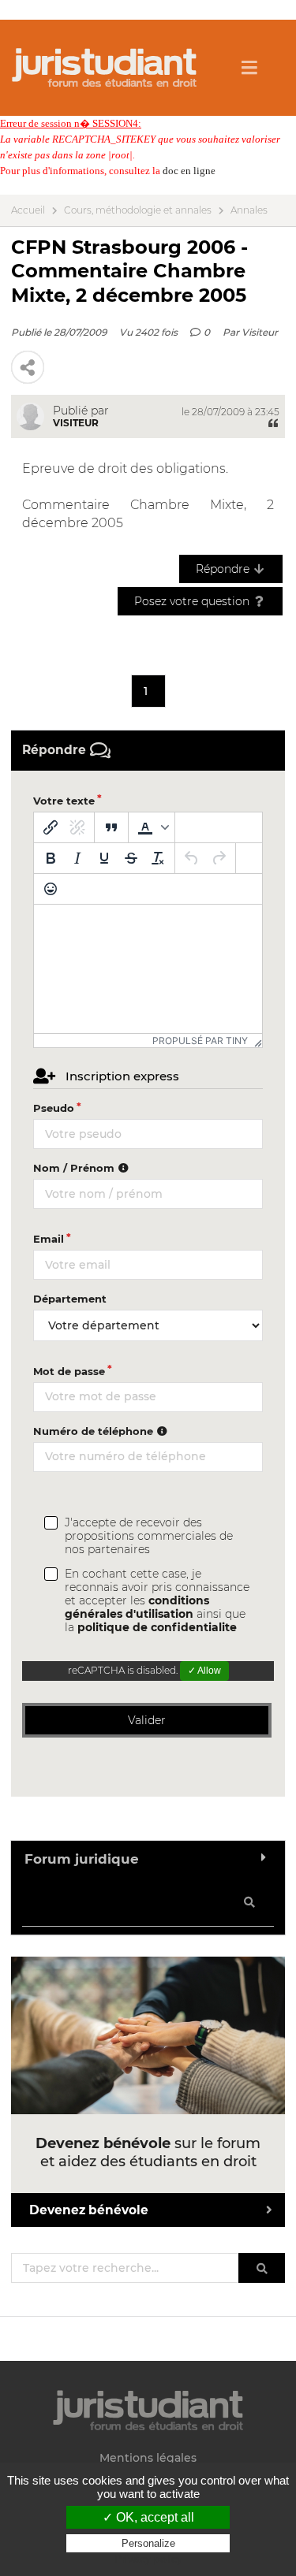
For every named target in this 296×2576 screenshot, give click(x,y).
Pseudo (54, 1108)
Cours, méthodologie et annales (138, 210)
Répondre (224, 569)
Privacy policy (148, 2559)
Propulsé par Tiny (200, 1041)
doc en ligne (189, 171)
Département (70, 1299)
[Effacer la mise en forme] (158, 858)
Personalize (148, 2543)
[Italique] (77, 858)
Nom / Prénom (75, 1168)
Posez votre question (193, 601)
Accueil (28, 210)
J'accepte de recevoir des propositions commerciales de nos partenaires (149, 1536)
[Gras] (51, 858)
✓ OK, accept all (148, 2517)
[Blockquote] (111, 827)
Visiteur (260, 332)
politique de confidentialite (157, 1627)
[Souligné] (104, 858)
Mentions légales (148, 2458)
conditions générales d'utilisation (137, 1607)
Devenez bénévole (89, 2210)
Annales (249, 210)
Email (49, 1239)
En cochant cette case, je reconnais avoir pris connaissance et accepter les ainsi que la (157, 1601)
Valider (147, 1720)
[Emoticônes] (51, 889)
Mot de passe (69, 1371)
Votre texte (64, 801)
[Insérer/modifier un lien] (51, 827)
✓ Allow (204, 1671)
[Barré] (131, 858)
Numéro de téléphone (95, 1431)
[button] (152, 827)
